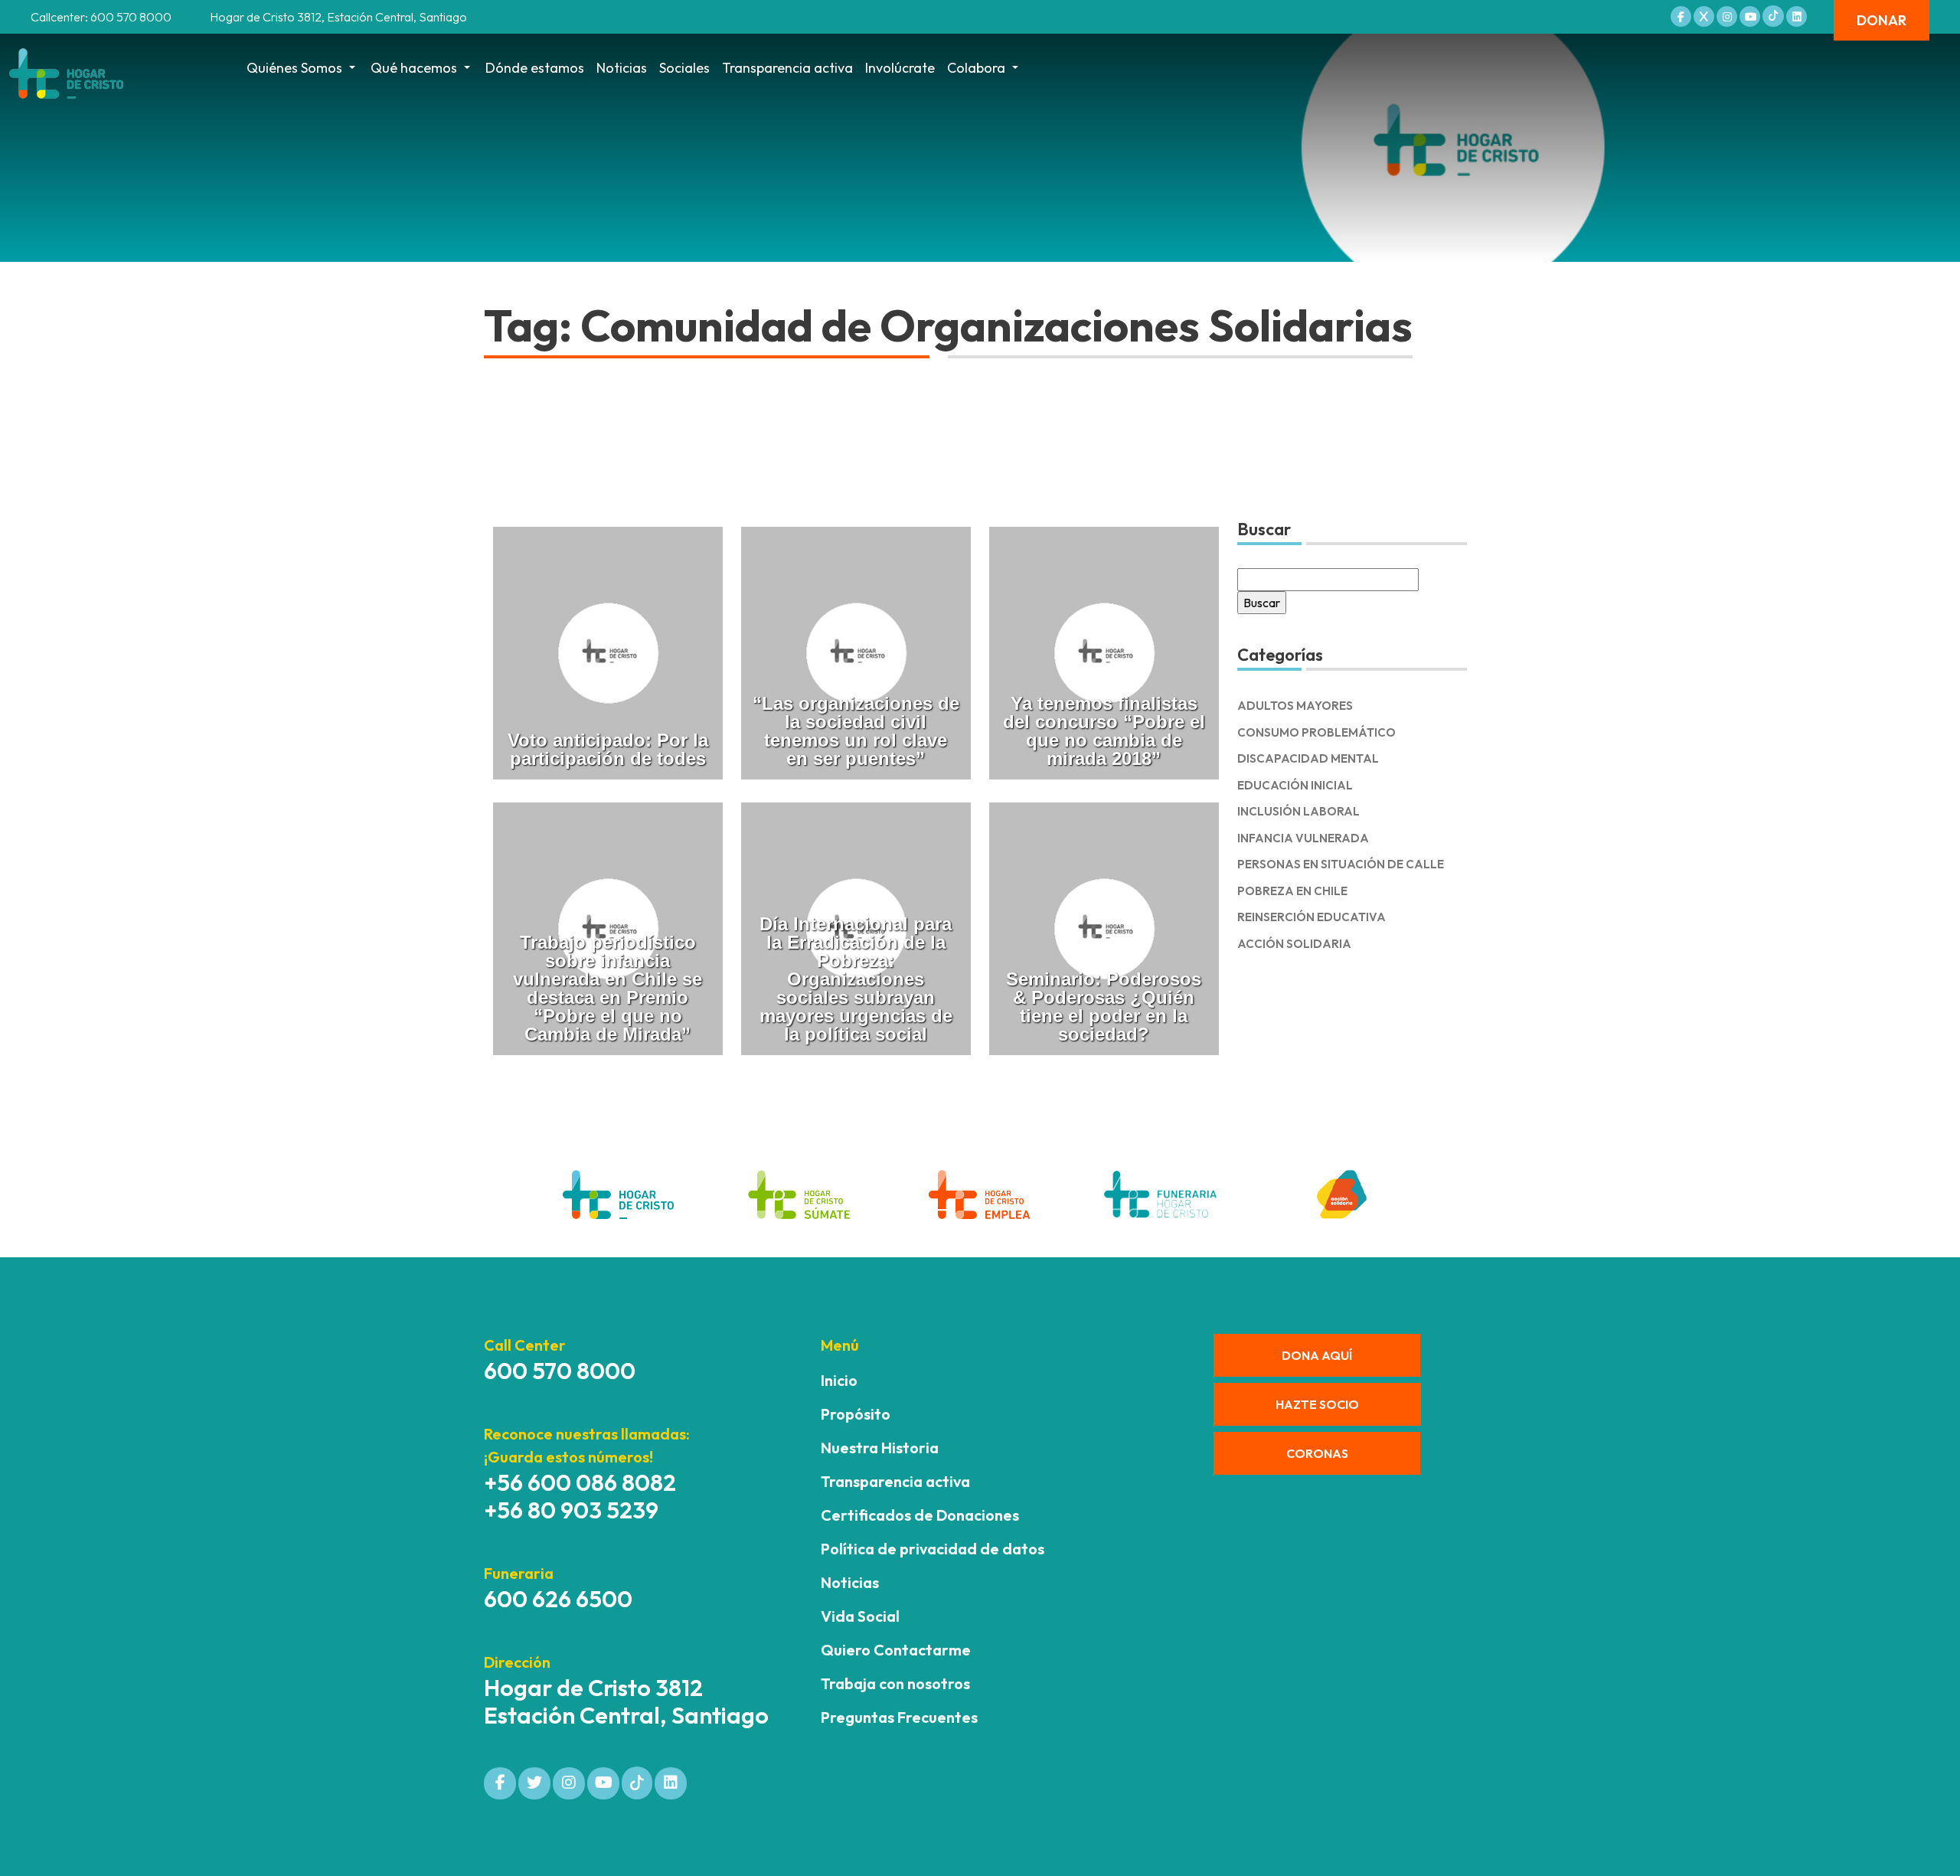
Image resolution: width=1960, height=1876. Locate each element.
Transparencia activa (787, 68)
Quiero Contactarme (896, 1650)
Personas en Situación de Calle (1341, 864)
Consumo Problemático (1316, 732)
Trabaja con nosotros (895, 1683)
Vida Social (860, 1616)
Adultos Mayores (1295, 706)
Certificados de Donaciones (920, 1515)
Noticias (622, 68)
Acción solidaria (1294, 944)
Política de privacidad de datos (933, 1549)
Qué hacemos (414, 68)
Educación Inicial (1295, 785)
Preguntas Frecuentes (899, 1717)
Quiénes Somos (294, 68)
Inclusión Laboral (1298, 811)
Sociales (684, 68)
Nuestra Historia (880, 1448)
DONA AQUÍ (1317, 1355)
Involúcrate (900, 68)
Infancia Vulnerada (1303, 838)
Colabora (976, 68)
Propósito (856, 1414)
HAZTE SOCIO (1317, 1404)
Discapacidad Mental (1308, 758)
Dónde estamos (535, 68)
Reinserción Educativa (1312, 917)
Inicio (839, 1380)
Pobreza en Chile (1292, 891)
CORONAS (1317, 1453)
